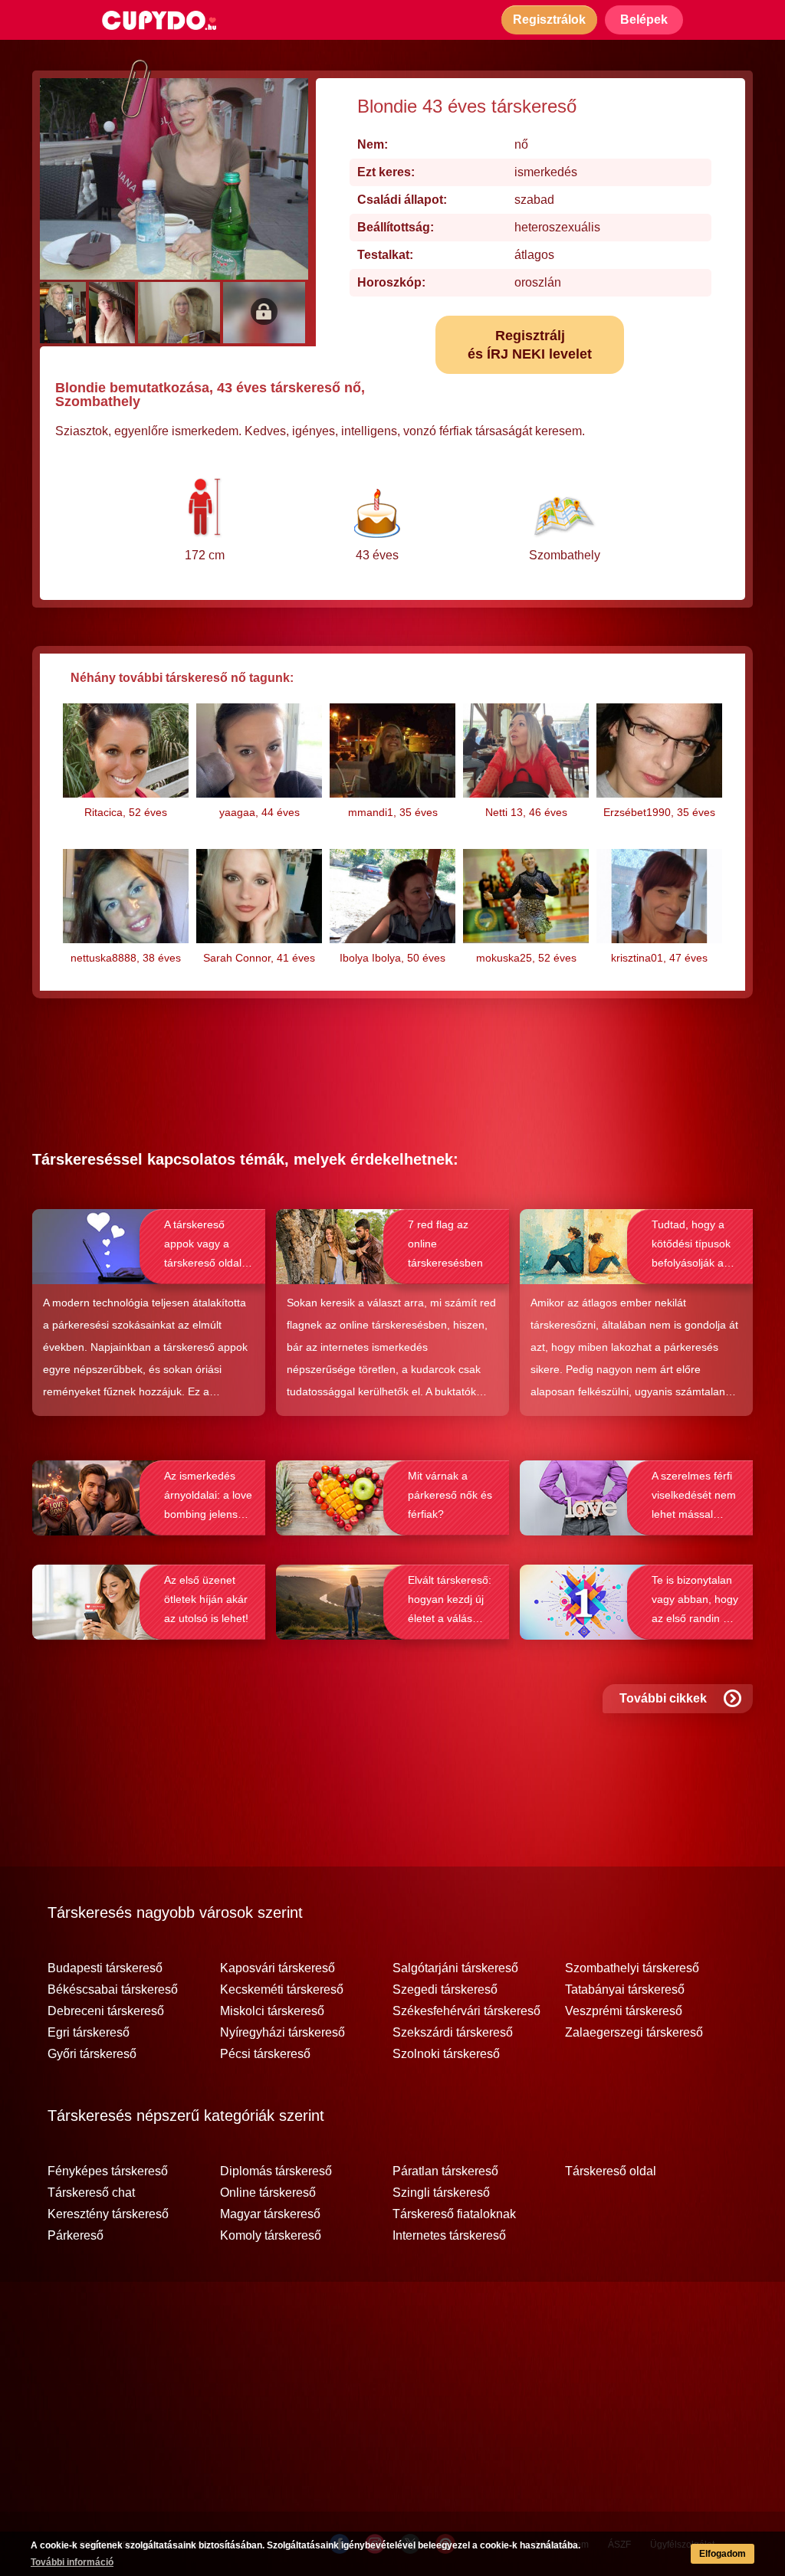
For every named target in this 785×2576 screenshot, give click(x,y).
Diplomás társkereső (276, 2171)
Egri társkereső (89, 2033)
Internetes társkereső (449, 2236)
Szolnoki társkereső (446, 2054)
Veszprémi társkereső (624, 2011)
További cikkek (663, 1698)
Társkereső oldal (611, 2171)
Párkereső (76, 2236)
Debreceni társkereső (106, 2011)
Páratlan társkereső (445, 2171)
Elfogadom (723, 2554)
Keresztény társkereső (108, 2214)
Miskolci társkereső (272, 2011)
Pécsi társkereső (265, 2054)
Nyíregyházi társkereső (282, 2033)
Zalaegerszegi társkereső (634, 2033)
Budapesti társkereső (105, 1968)
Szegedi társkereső (445, 1990)
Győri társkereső (92, 2054)
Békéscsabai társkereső (113, 1990)
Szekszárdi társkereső (453, 2033)
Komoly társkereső (271, 2236)
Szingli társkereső (441, 2193)
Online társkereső (268, 2193)
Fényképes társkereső (108, 2171)
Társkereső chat (91, 2193)
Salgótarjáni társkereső (455, 1968)
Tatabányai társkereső (625, 1990)
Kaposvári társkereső (278, 1968)
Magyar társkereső (270, 2214)
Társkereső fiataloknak (454, 2214)
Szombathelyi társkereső (632, 1968)
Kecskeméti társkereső (282, 1990)
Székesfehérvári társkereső (466, 2011)
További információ (72, 2562)
